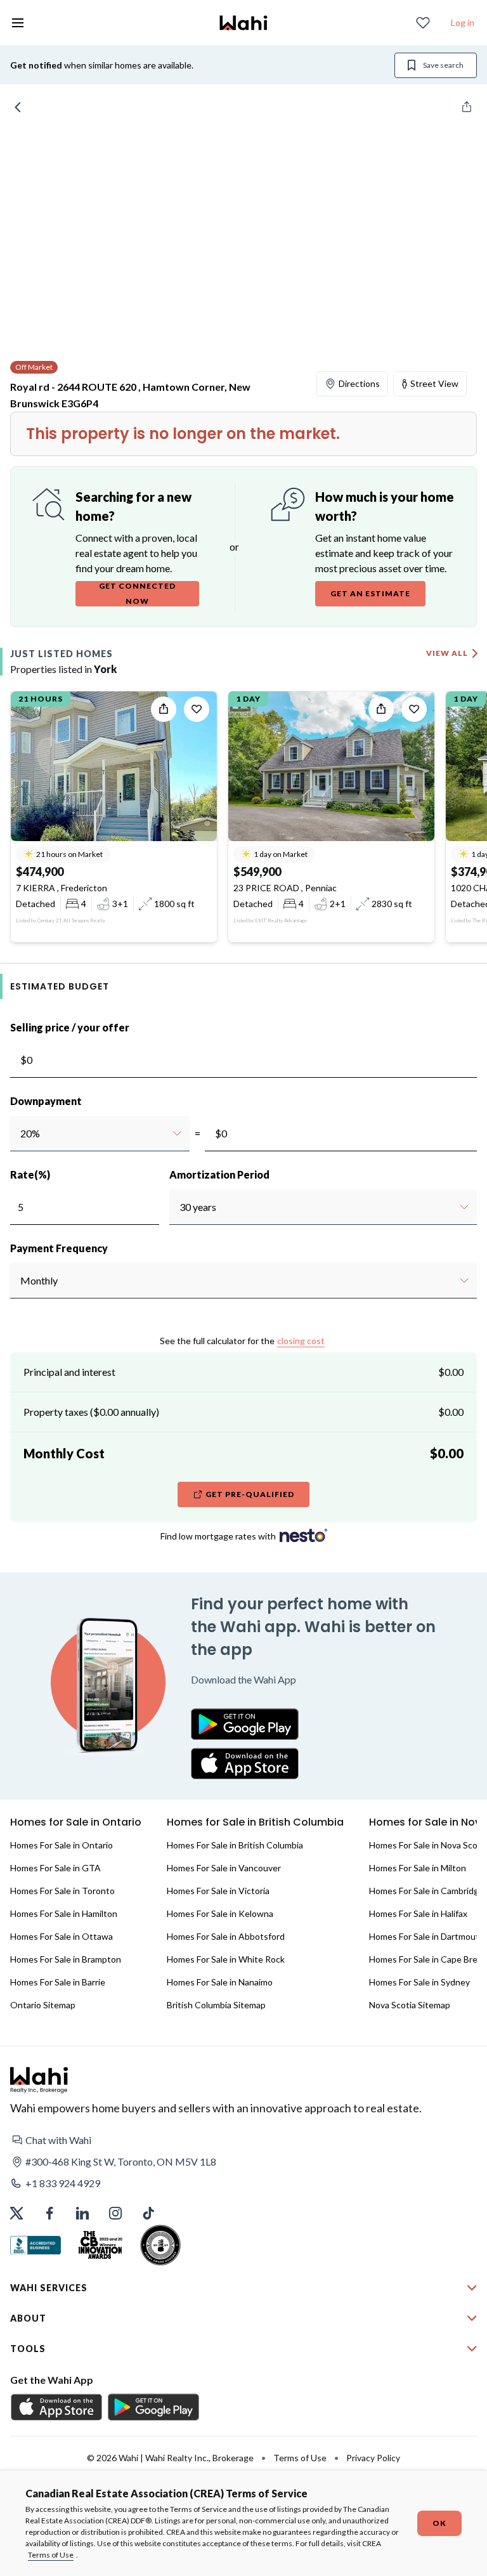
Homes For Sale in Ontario (62, 1845)
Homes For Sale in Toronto (62, 1891)
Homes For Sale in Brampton (66, 1959)
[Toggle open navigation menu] (18, 23)
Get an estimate (370, 593)
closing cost (301, 1341)
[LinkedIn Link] (82, 2213)
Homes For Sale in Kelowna (220, 1913)
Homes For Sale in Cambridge (426, 1891)
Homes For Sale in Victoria (218, 1891)
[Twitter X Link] (16, 2213)
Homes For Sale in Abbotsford (226, 1936)
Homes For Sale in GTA (55, 1868)
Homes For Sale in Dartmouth (427, 1936)
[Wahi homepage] (243, 23)
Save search (443, 65)
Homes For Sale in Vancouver (224, 1868)
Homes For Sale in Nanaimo (220, 1982)
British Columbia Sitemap (216, 2005)
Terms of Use (51, 2555)
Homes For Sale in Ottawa (62, 1936)
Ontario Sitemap (43, 2005)
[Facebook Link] (49, 2213)
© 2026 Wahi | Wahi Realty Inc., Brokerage (170, 2458)
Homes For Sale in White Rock (226, 1959)
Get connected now (137, 593)
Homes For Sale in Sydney (419, 1982)
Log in (463, 23)
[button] (243, 2140)
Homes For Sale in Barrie (58, 1982)
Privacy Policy (373, 2458)
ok (439, 2523)
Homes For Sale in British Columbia (235, 1845)
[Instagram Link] (115, 2213)
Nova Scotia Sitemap (410, 2005)
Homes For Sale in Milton (418, 1868)
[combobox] (20, 1134)
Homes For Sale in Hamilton (64, 1913)
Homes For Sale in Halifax (418, 1913)
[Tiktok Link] (148, 2213)
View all (447, 653)
